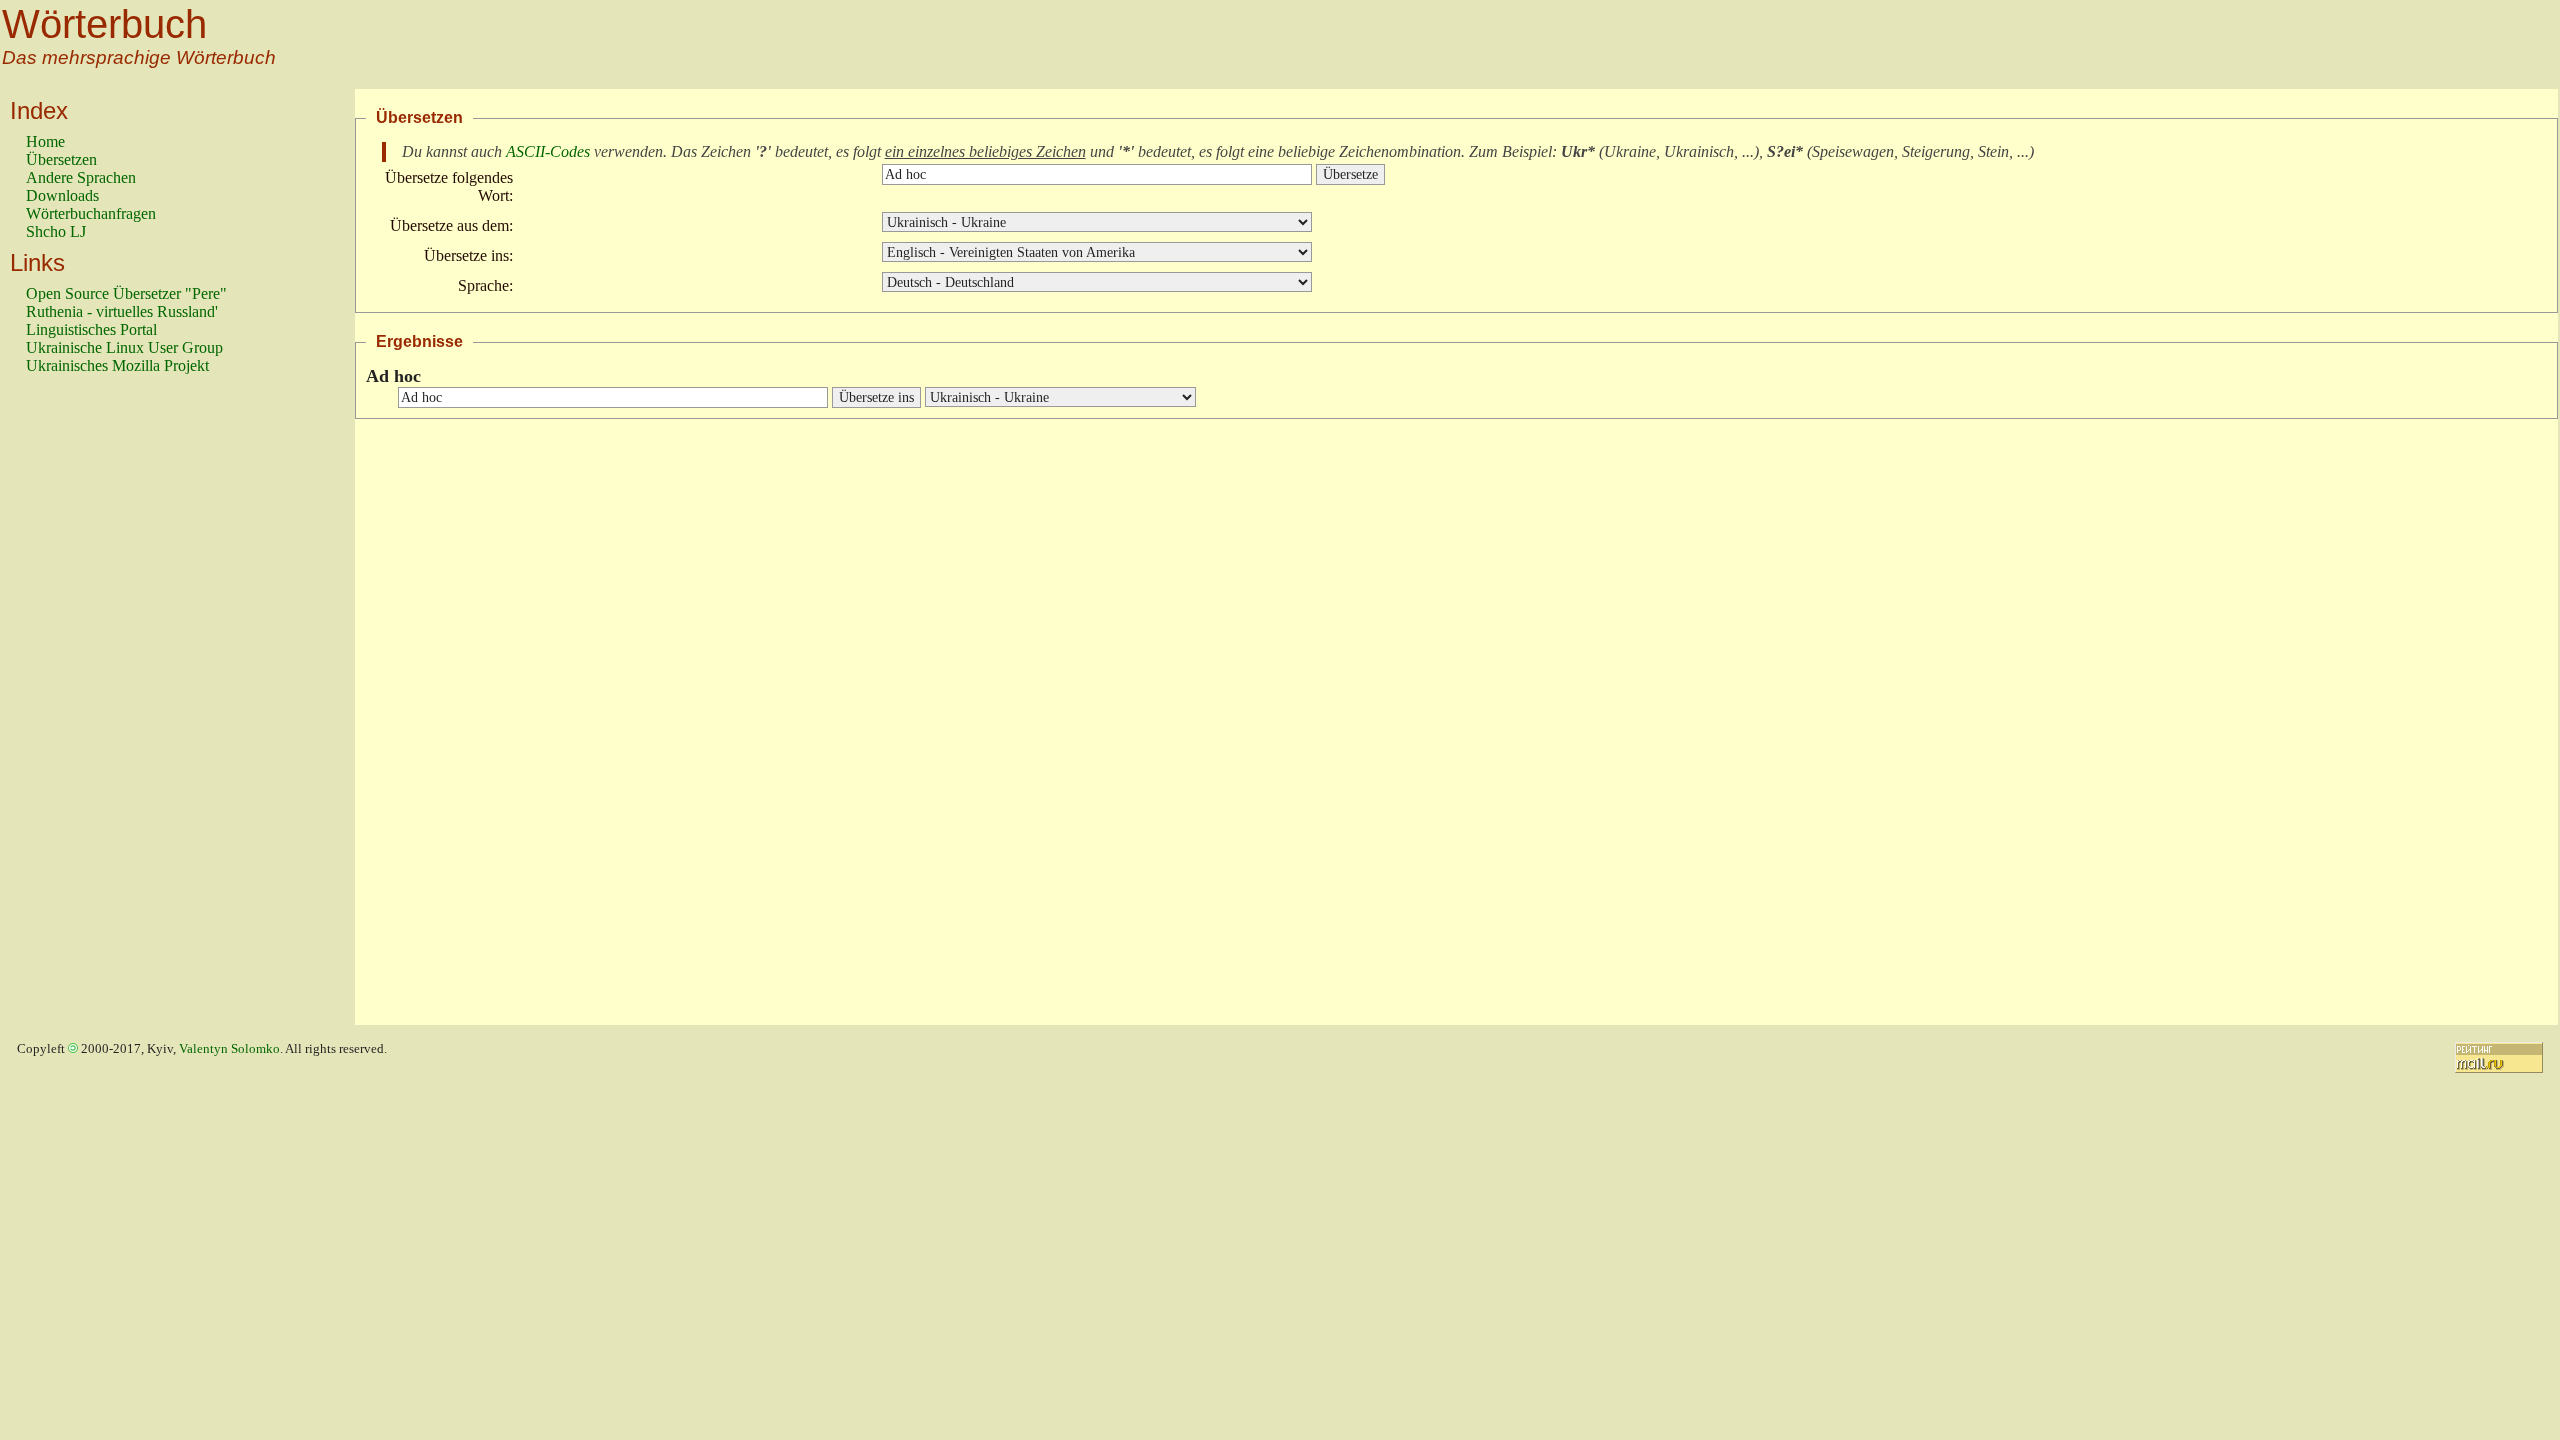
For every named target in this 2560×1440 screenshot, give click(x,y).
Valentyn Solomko (229, 1049)
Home (45, 141)
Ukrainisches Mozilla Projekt (117, 365)
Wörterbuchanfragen (91, 213)
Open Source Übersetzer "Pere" (126, 293)
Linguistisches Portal (91, 329)
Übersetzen (61, 159)
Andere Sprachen (81, 177)
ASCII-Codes (548, 151)
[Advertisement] (106, 709)
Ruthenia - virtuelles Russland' (122, 311)
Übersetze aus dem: (451, 225)
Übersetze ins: (468, 255)
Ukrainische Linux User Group (124, 347)
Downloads (62, 195)
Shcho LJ (56, 231)
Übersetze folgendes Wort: (449, 186)
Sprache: (485, 285)
